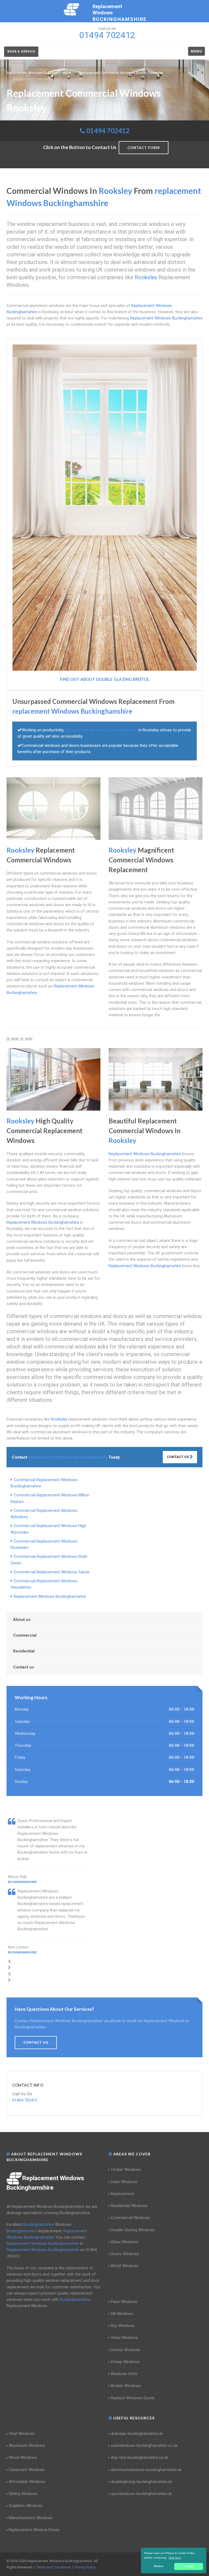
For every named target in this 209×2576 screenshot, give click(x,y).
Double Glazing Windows (133, 2230)
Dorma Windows (125, 2350)
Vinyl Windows (22, 2434)
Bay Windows (123, 2326)
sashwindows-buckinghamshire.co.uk (144, 2446)
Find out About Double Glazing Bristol (105, 679)
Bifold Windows (125, 2266)
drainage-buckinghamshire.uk (137, 2434)
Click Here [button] (175, 2558)
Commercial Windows (130, 2218)
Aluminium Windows (27, 2446)
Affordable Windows (27, 2482)
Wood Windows (23, 2457)
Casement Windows (27, 2470)
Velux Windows (124, 2338)
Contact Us (178, 1457)
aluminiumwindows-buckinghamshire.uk (146, 2470)
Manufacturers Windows (31, 2518)
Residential (24, 1651)
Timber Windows (126, 2170)
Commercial (25, 1635)
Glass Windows (125, 2242)
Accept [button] (189, 2566)
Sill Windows (122, 2314)
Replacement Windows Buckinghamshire (50, 1596)
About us (22, 1620)
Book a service (21, 52)
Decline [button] (159, 2566)
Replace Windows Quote (133, 2398)
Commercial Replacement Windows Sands (52, 1572)
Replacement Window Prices (34, 2530)
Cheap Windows (125, 2362)
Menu (196, 51)
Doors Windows (125, 2254)
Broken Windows (126, 2386)
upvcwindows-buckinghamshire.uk (141, 2494)
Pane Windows (124, 2302)
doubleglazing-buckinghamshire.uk (141, 2482)
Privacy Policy (85, 2567)
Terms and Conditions (53, 2567)
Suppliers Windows (26, 2506)
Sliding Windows (23, 2494)
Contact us (24, 1667)
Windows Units (124, 2374)
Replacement (122, 2194)
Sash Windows (124, 2182)
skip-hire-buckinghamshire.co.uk (139, 2457)
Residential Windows (129, 2206)
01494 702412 (108, 131)
